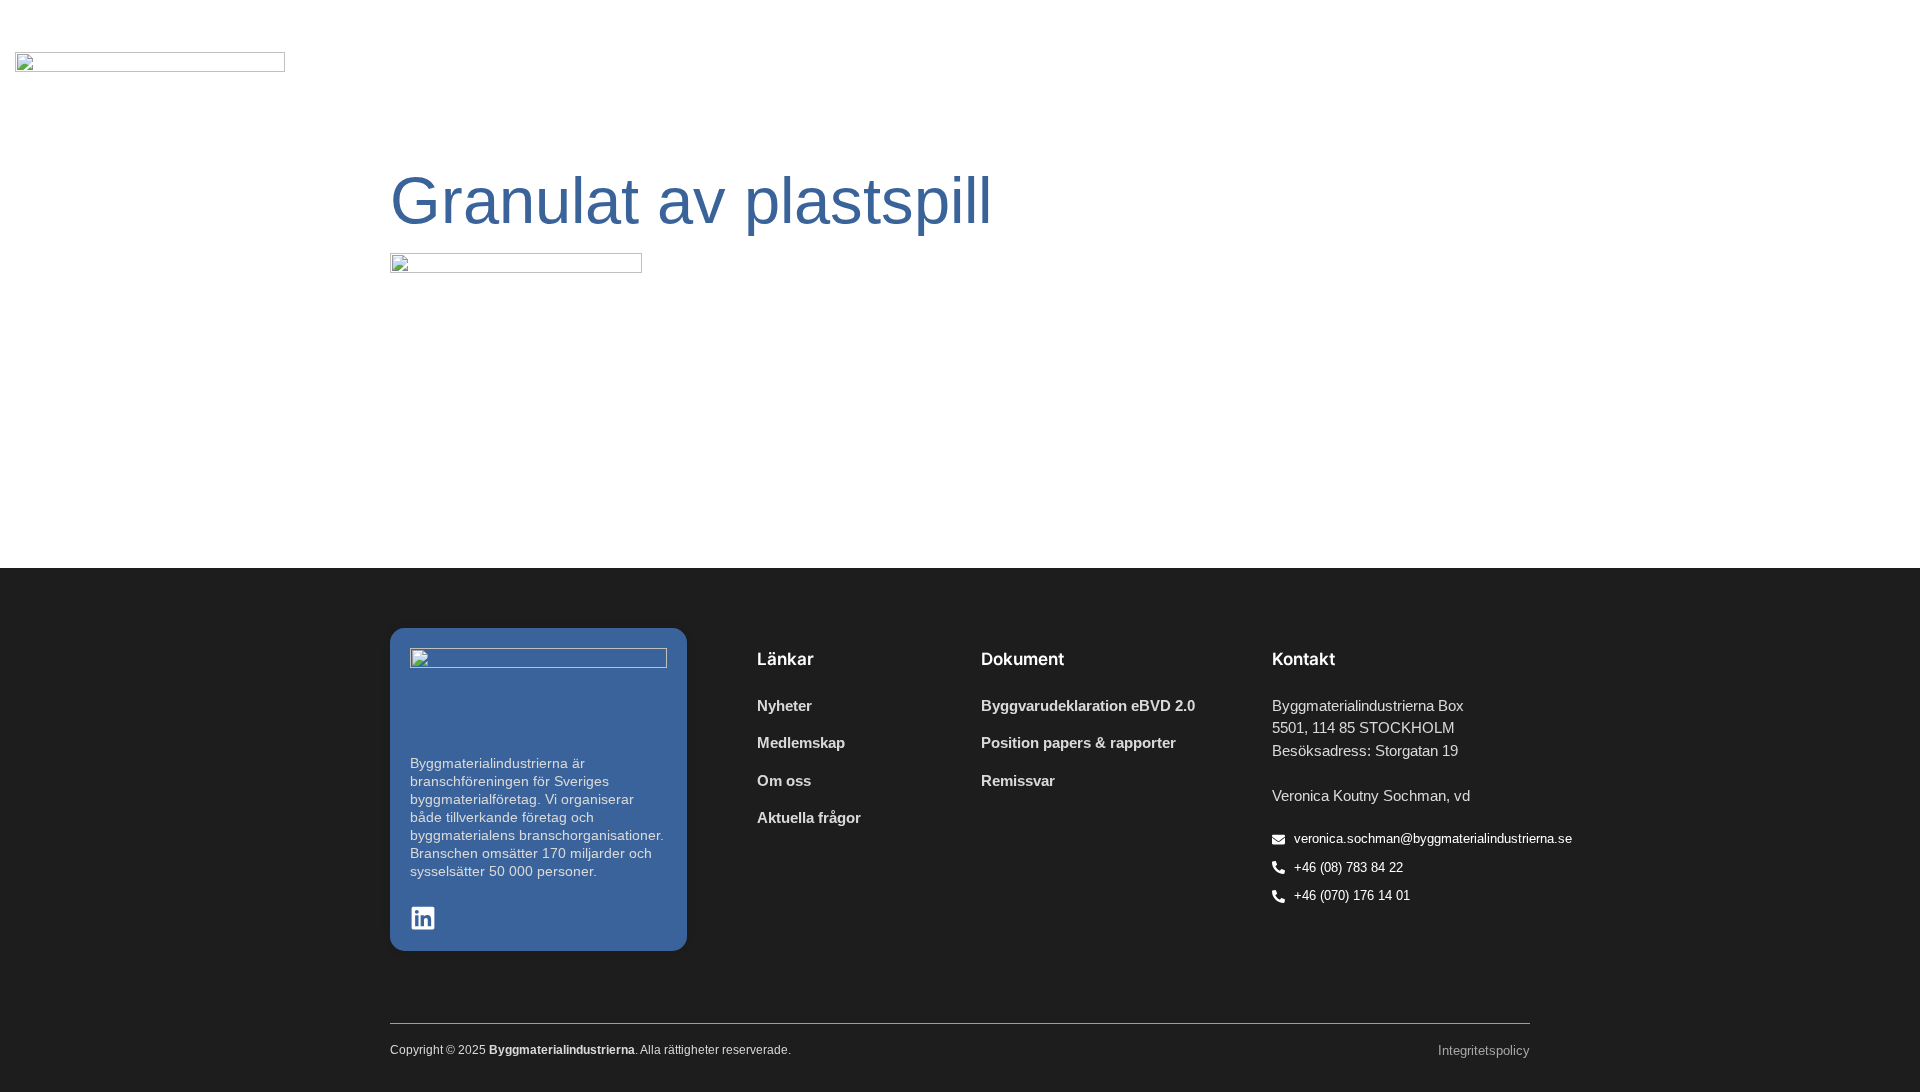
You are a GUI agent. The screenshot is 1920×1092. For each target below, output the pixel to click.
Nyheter (1211, 96)
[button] (1879, 26)
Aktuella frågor (1327, 96)
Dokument (1631, 96)
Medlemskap (1749, 96)
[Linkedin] (1850, 26)
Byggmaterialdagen (1487, 96)
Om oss (1856, 96)
